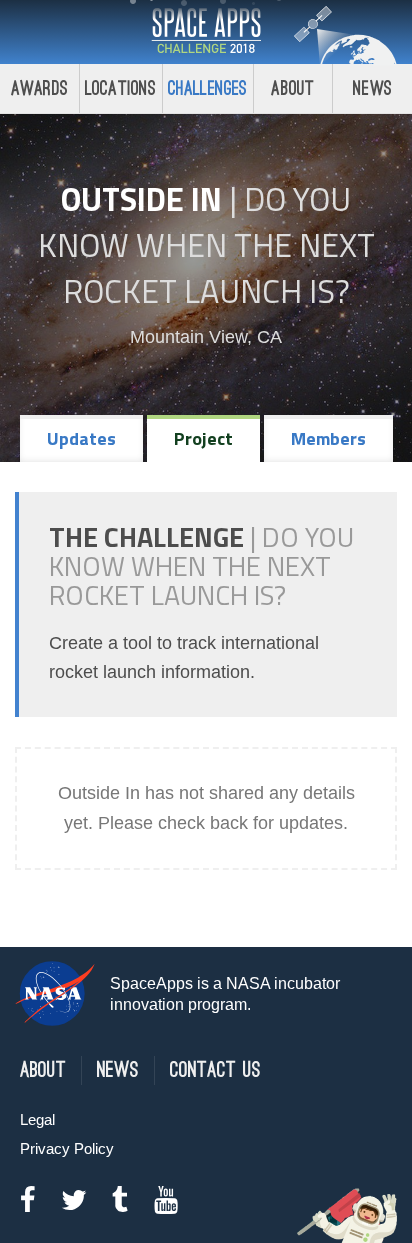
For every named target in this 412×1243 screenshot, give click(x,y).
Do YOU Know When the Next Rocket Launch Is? (206, 245)
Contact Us (215, 1070)
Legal (37, 1119)
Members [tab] (328, 438)
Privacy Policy (67, 1148)
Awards (39, 88)
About (292, 88)
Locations (121, 88)
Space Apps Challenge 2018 (206, 32)
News (372, 88)
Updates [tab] (81, 438)
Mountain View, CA (206, 337)
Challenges (208, 88)
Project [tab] (203, 438)
